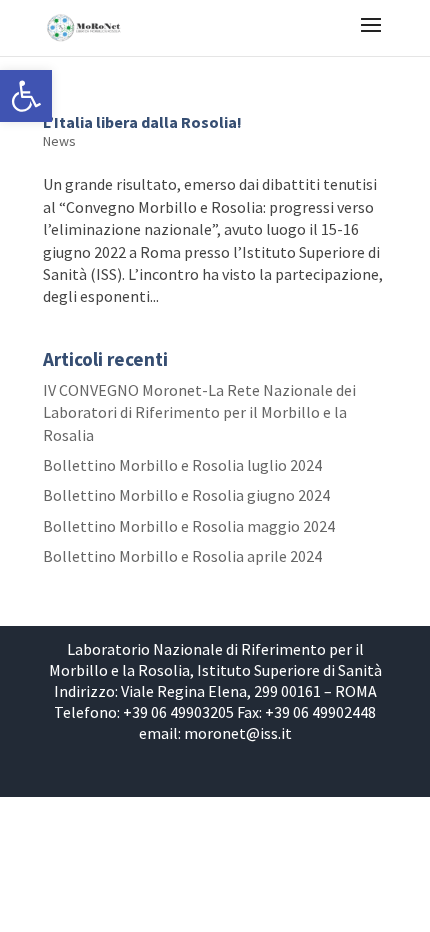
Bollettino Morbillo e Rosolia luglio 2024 (182, 465)
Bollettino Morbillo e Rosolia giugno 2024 (186, 495)
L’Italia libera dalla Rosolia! (142, 122)
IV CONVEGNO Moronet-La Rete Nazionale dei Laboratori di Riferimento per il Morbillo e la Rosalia (199, 412)
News (59, 141)
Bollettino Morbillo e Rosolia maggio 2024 (189, 526)
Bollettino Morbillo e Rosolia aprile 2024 (182, 556)
